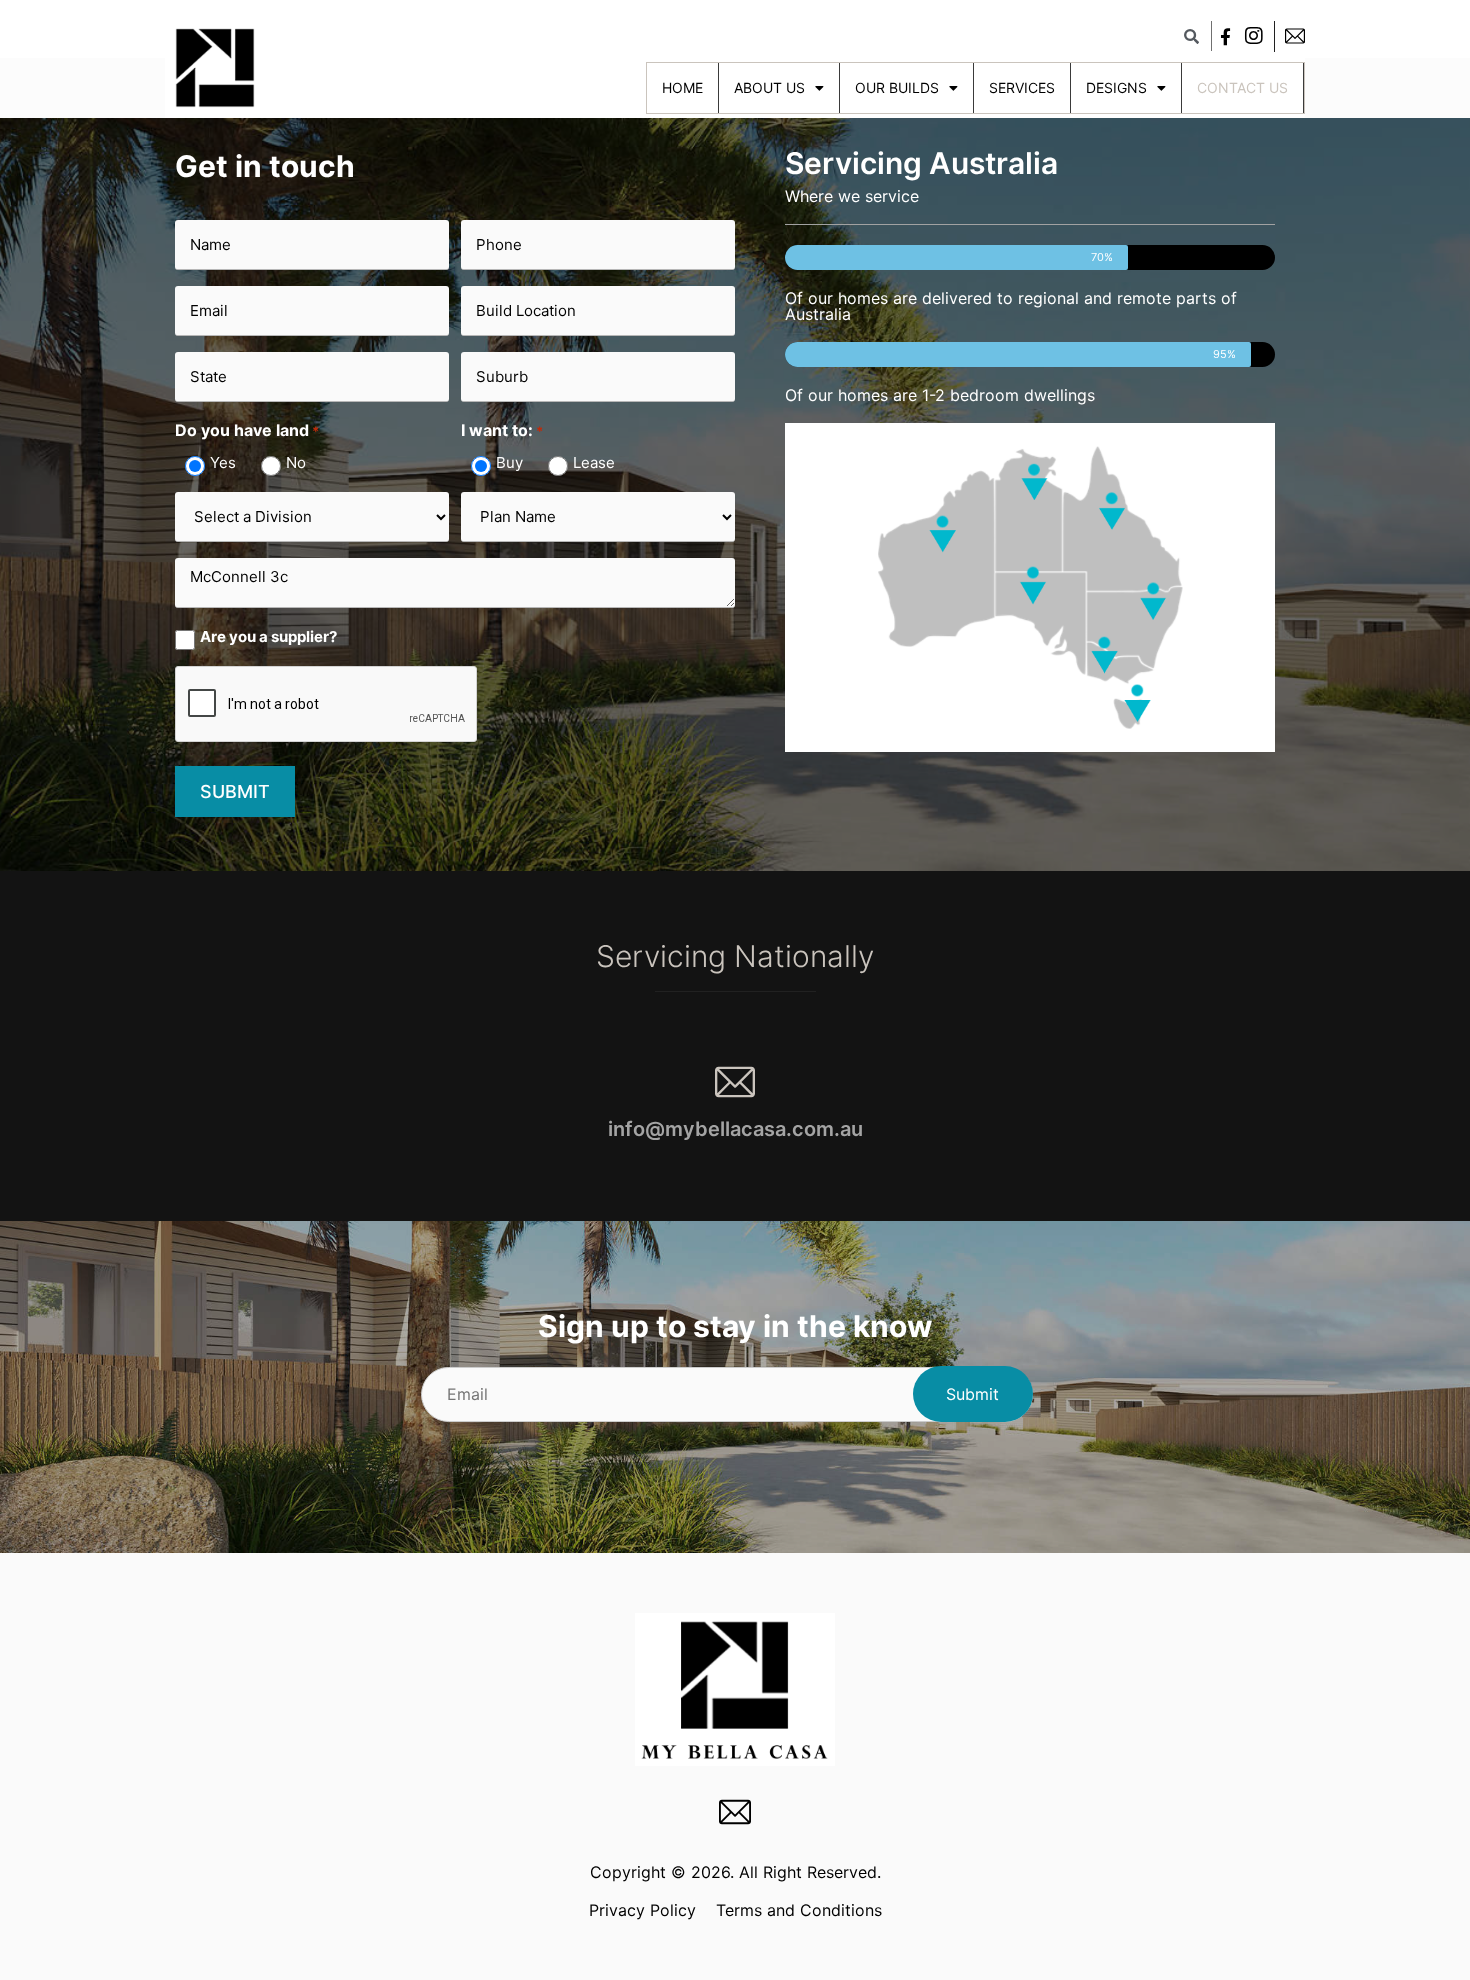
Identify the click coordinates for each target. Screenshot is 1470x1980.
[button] (1191, 36)
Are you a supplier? (268, 636)
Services (1022, 87)
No (296, 462)
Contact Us (1242, 87)
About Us (769, 87)
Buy (509, 462)
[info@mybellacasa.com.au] (735, 1082)
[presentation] (327, 705)
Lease (594, 462)
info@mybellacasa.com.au (735, 1129)
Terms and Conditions (799, 1910)
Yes (223, 462)
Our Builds (897, 87)
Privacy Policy (642, 1910)
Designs (1116, 87)
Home (682, 87)
